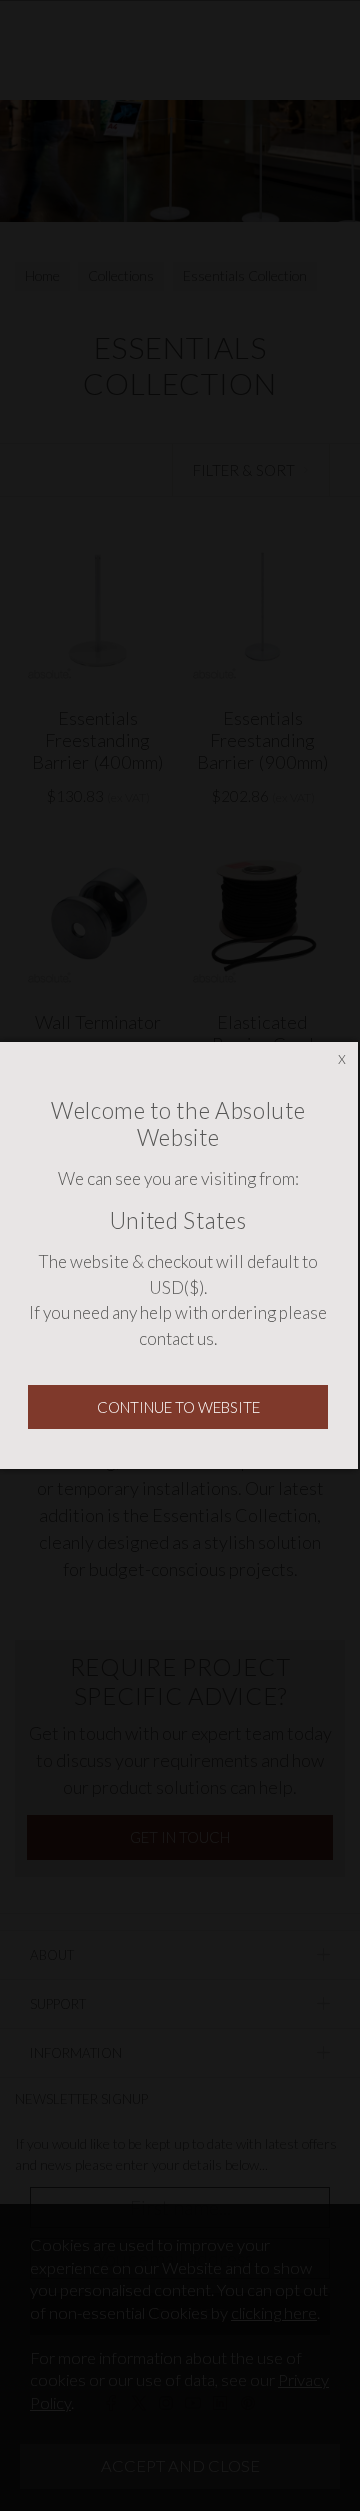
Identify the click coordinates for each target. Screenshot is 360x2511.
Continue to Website (178, 1407)
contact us (176, 1338)
